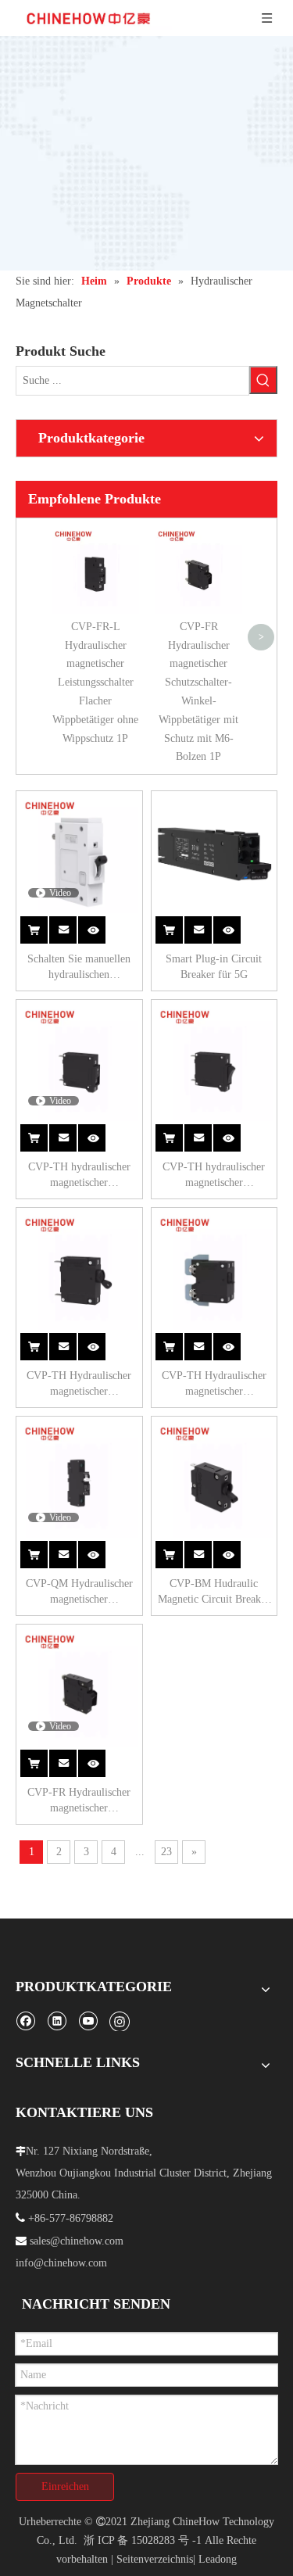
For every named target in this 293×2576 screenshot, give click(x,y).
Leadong (218, 2559)
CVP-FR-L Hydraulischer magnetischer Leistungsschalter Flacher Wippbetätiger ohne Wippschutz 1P (95, 683)
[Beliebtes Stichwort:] (263, 380)
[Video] (79, 853)
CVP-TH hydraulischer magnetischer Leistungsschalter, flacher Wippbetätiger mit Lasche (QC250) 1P (79, 1176)
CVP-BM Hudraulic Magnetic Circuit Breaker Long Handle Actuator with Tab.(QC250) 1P (214, 1593)
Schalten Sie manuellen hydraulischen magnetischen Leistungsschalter (79, 968)
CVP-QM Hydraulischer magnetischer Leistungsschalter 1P (79, 1593)
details (100, 921)
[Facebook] (25, 2021)
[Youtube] (88, 2021)
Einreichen (65, 2486)
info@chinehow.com (61, 2263)
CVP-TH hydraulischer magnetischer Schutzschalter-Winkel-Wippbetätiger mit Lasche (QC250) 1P (214, 1176)
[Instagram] (120, 2021)
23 (166, 1852)
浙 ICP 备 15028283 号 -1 (143, 2540)
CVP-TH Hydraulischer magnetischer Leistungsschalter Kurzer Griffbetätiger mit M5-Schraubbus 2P (214, 1385)
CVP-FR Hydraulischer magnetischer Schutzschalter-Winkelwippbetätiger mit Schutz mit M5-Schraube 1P (79, 1801)
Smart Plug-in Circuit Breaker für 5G (214, 967)
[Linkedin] (57, 2021)
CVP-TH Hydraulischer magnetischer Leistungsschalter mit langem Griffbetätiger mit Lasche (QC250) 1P (79, 1385)
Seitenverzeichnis (155, 2559)
